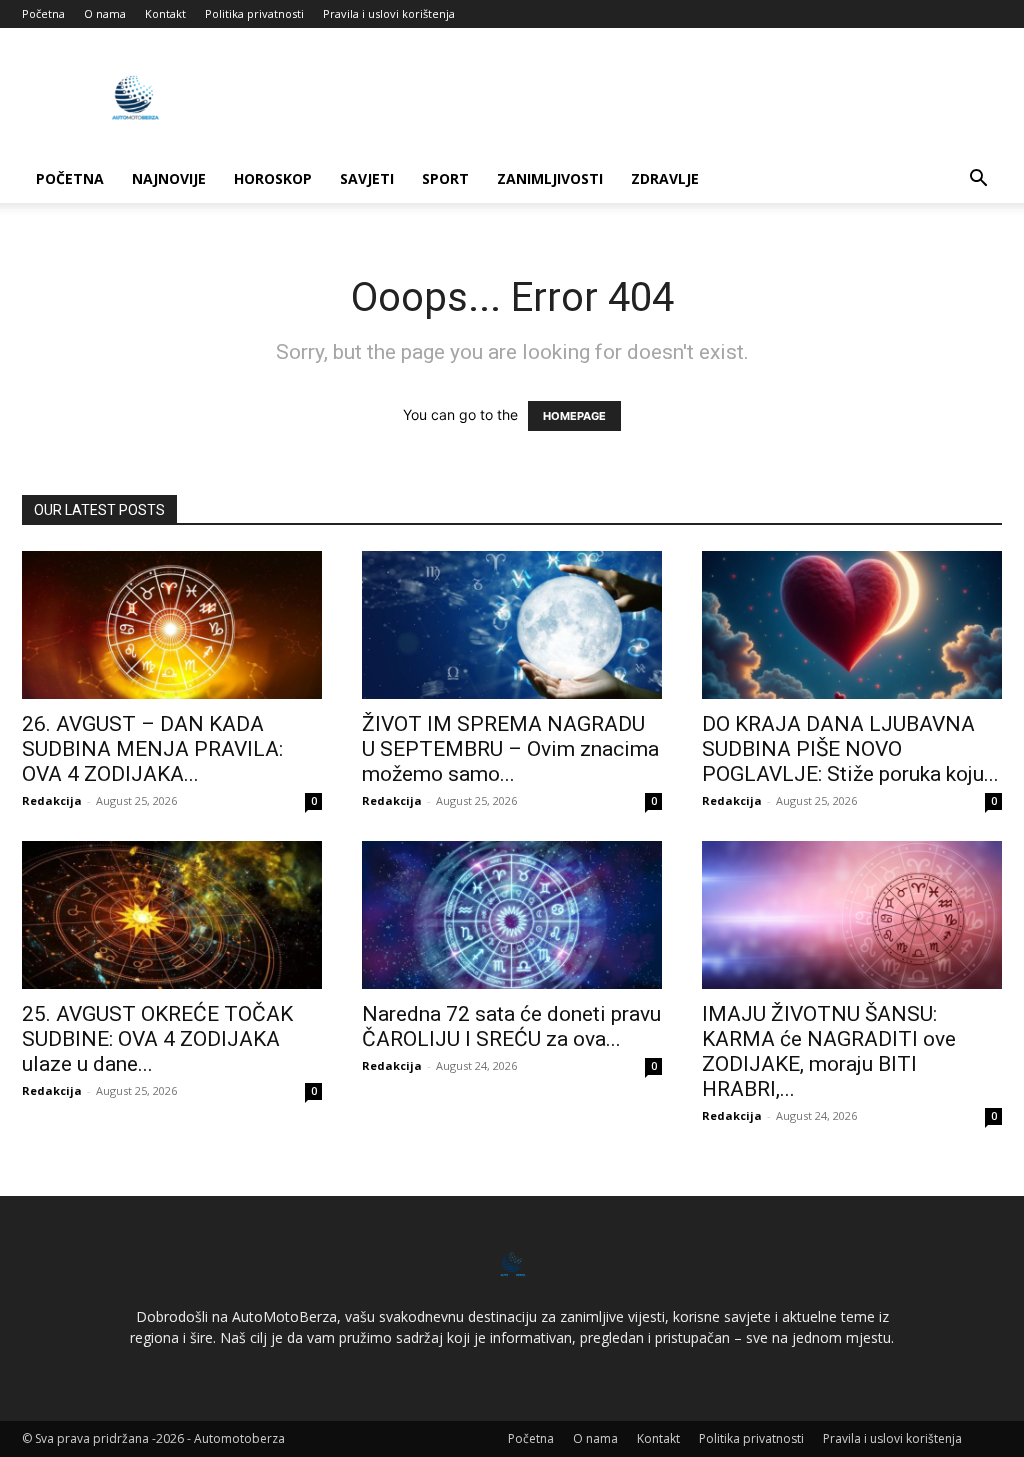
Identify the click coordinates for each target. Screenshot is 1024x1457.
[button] (978, 180)
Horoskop (273, 178)
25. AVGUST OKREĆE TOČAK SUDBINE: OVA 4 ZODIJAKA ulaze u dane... (157, 1039)
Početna (43, 13)
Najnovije (169, 178)
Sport (445, 178)
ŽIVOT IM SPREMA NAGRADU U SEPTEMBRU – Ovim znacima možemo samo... (510, 749)
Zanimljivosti (550, 178)
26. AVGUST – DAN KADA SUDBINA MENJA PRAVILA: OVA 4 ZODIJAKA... (152, 749)
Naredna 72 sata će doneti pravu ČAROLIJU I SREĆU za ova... (511, 1026)
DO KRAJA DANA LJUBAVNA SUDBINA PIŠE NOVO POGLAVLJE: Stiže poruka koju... (850, 749)
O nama (105, 13)
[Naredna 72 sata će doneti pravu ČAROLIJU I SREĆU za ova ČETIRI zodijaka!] (512, 915)
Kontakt (165, 13)
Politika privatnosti (254, 13)
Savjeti (367, 178)
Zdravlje (665, 178)
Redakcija (52, 800)
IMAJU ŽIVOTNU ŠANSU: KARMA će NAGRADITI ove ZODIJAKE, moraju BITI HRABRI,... (829, 1051)
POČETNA (70, 178)
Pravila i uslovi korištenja (389, 13)
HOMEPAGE (574, 416)
